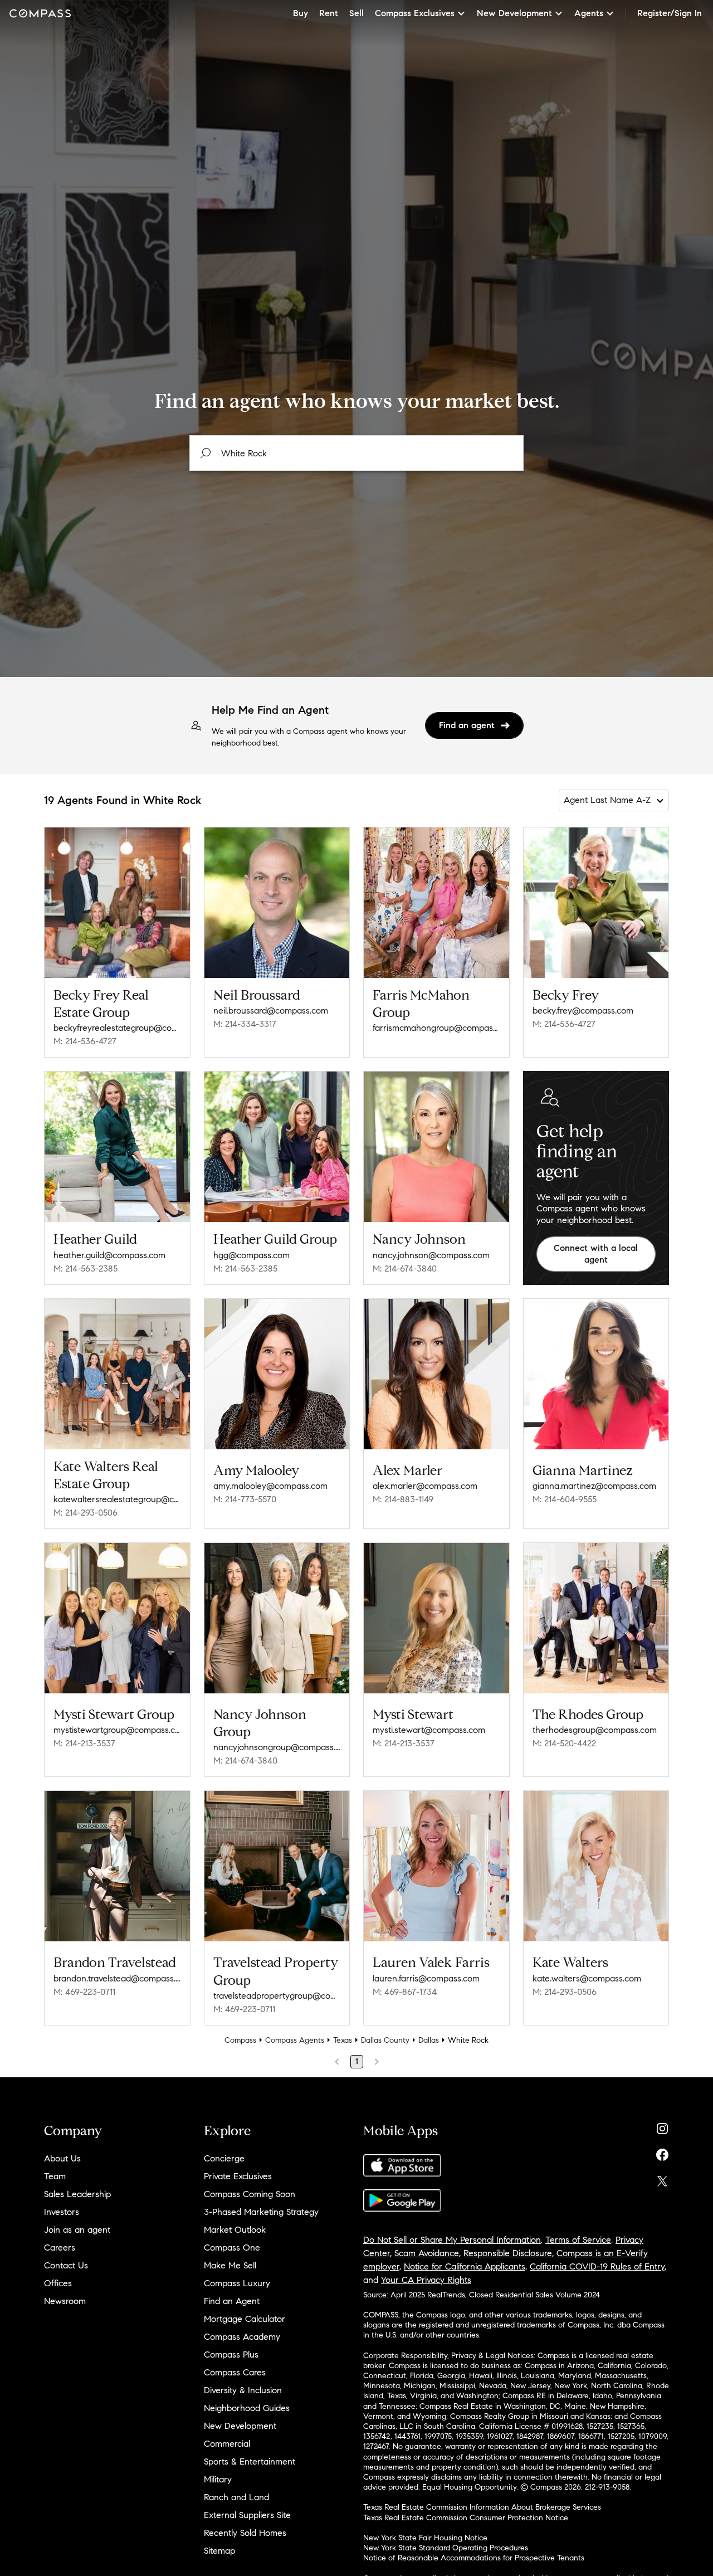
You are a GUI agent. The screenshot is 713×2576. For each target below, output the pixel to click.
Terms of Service (578, 2240)
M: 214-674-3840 (405, 1268)
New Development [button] (514, 13)
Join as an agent (77, 2230)
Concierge (224, 2158)
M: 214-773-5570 (245, 1499)
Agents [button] (589, 13)
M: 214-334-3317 (245, 1024)
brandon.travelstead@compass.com (117, 1978)
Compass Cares (235, 2372)
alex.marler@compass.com (425, 1486)
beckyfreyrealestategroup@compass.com (117, 1028)
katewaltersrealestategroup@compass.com (117, 1499)
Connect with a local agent (596, 1254)
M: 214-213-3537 (84, 1743)
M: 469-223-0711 (84, 1992)
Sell (356, 13)
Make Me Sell (230, 2265)
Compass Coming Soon (250, 2194)
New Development (240, 2426)
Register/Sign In (670, 13)
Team (55, 2176)
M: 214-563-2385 (86, 1268)
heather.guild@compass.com (109, 1255)
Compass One (232, 2248)
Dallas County (385, 2040)
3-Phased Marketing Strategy (261, 2212)
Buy (301, 13)
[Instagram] (662, 2126)
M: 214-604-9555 (565, 1499)
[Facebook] (662, 2152)
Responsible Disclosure (508, 2253)
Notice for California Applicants (465, 2266)
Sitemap (219, 2551)
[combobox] (356, 453)
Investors (62, 2212)
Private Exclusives (238, 2176)
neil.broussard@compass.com (271, 1011)
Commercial (227, 2444)
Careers (60, 2248)
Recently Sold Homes (245, 2533)
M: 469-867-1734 (405, 1992)
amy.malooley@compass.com (270, 1486)
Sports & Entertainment (250, 2461)
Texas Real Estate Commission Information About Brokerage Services (482, 2507)
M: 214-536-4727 (85, 1041)
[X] (662, 2178)
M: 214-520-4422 (564, 1743)
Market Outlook (235, 2230)
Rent (329, 13)
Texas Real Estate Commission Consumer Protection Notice (466, 2518)
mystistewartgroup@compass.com (117, 1730)
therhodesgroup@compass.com (595, 1730)
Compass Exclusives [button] (415, 13)
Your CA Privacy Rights (426, 2280)
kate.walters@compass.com (587, 1978)
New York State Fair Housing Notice (425, 2538)
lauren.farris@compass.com (426, 1978)
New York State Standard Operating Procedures (446, 2548)
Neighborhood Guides (247, 2408)
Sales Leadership (77, 2194)
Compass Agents (295, 2040)
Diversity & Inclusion (243, 2390)
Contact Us (66, 2265)
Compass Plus (231, 2355)
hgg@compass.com (251, 1255)
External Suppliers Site (247, 2515)
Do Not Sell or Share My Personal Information (452, 2240)
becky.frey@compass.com (583, 1011)
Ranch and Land (236, 2497)
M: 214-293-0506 (86, 1513)
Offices (58, 2283)
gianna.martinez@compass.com (594, 1486)
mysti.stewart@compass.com (429, 1730)
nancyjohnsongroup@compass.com (277, 1747)
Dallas (429, 2040)
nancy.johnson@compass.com (431, 1255)
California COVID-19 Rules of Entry (597, 2266)
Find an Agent (232, 2301)
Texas (343, 2040)
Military (218, 2479)
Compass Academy (242, 2337)
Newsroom (65, 2301)
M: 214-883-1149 (403, 1499)
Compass (240, 2040)
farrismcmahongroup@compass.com (436, 1028)
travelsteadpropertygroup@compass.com (277, 1996)
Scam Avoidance (427, 2253)
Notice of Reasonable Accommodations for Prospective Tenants (474, 2558)
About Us (62, 2158)
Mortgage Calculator (245, 2319)
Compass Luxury (237, 2283)
